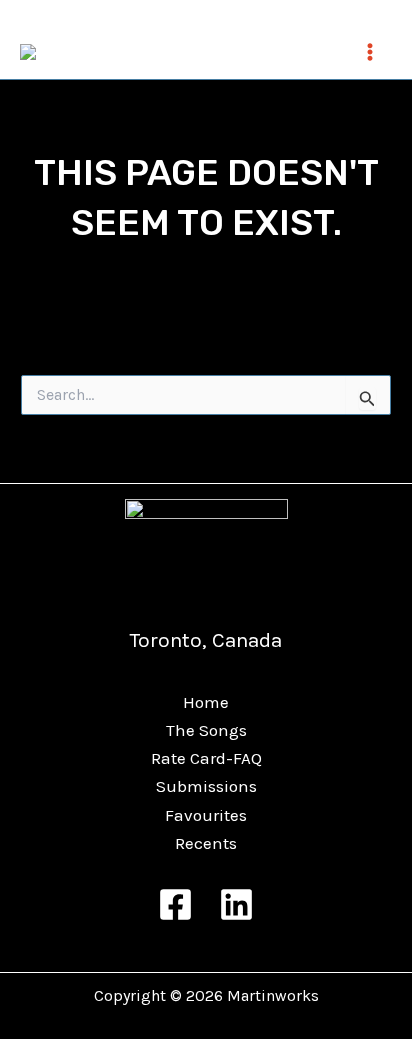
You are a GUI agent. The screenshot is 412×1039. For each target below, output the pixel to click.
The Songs (206, 730)
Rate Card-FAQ (206, 758)
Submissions (206, 786)
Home (206, 702)
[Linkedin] (236, 904)
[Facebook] (175, 904)
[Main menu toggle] (370, 52)
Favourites (206, 815)
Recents (206, 843)
